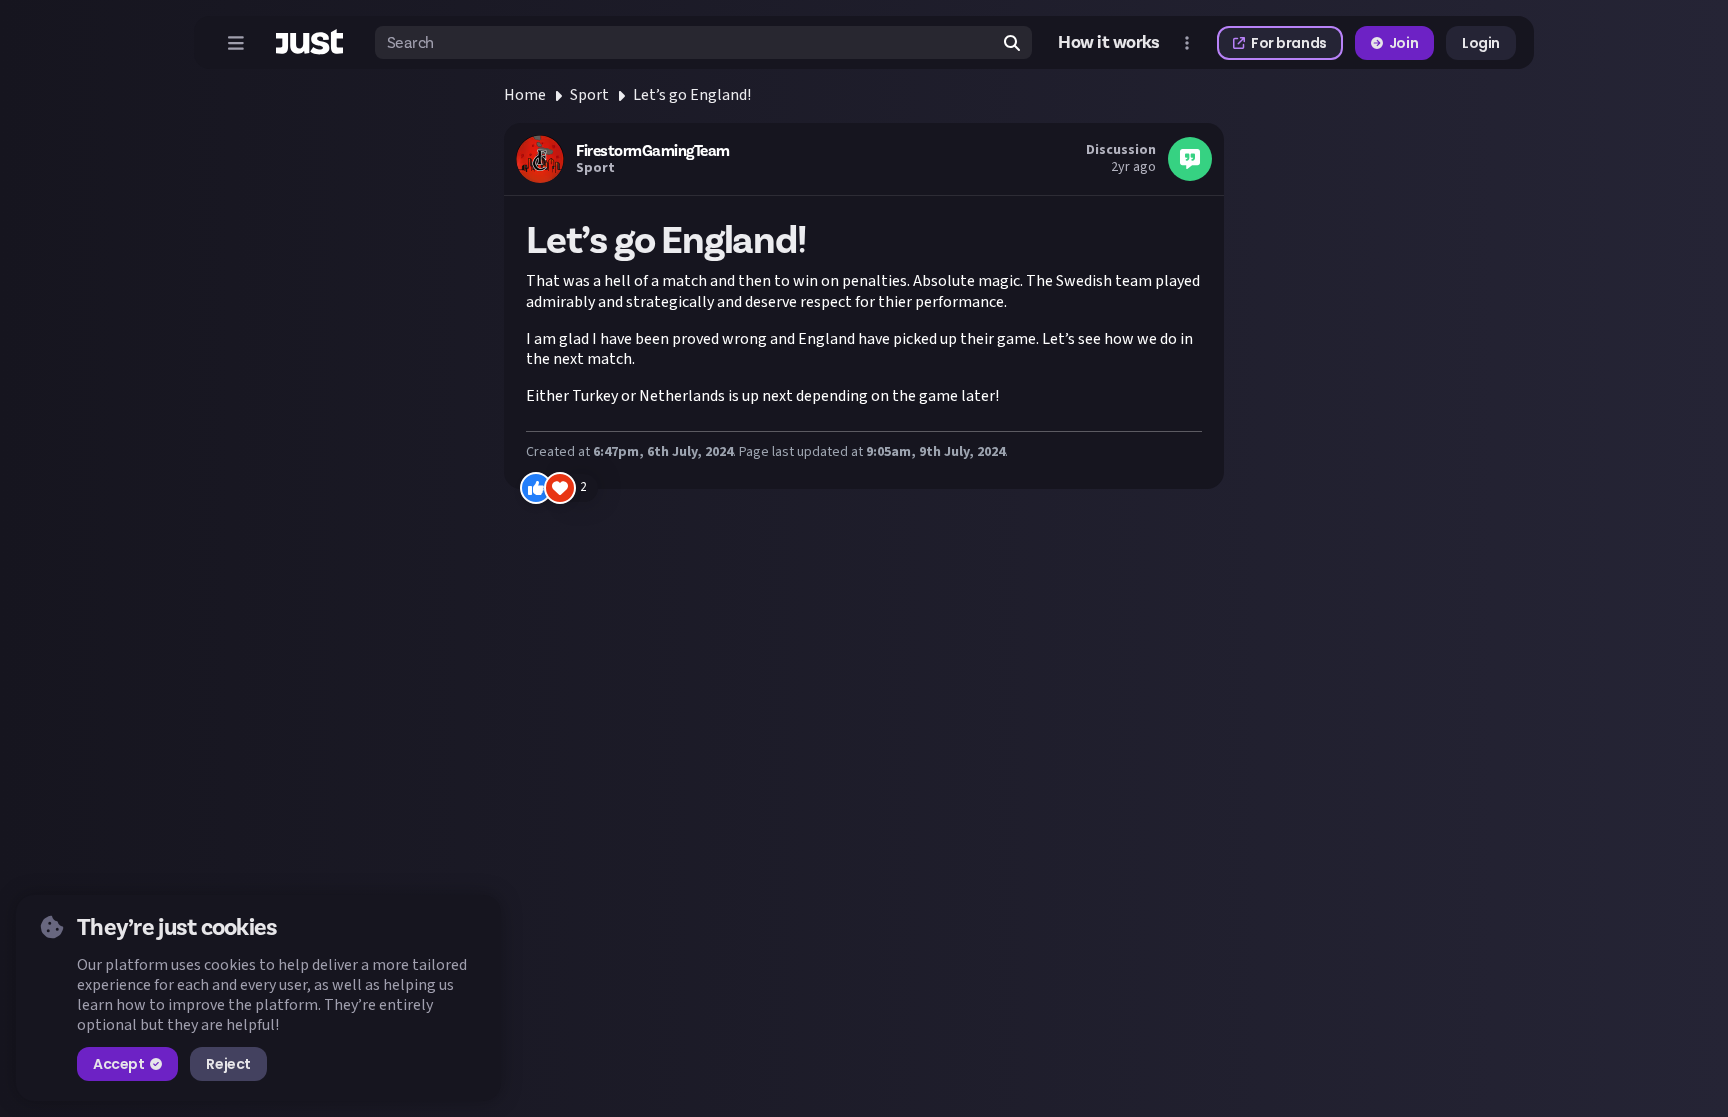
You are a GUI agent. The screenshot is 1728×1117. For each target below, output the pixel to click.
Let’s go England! (692, 95)
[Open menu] (236, 43)
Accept (118, 1064)
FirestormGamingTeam (653, 151)
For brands (1289, 43)
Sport (589, 95)
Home (525, 95)
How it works (1109, 42)
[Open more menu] (1187, 43)
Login (1481, 43)
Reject (228, 1064)
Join (1403, 43)
